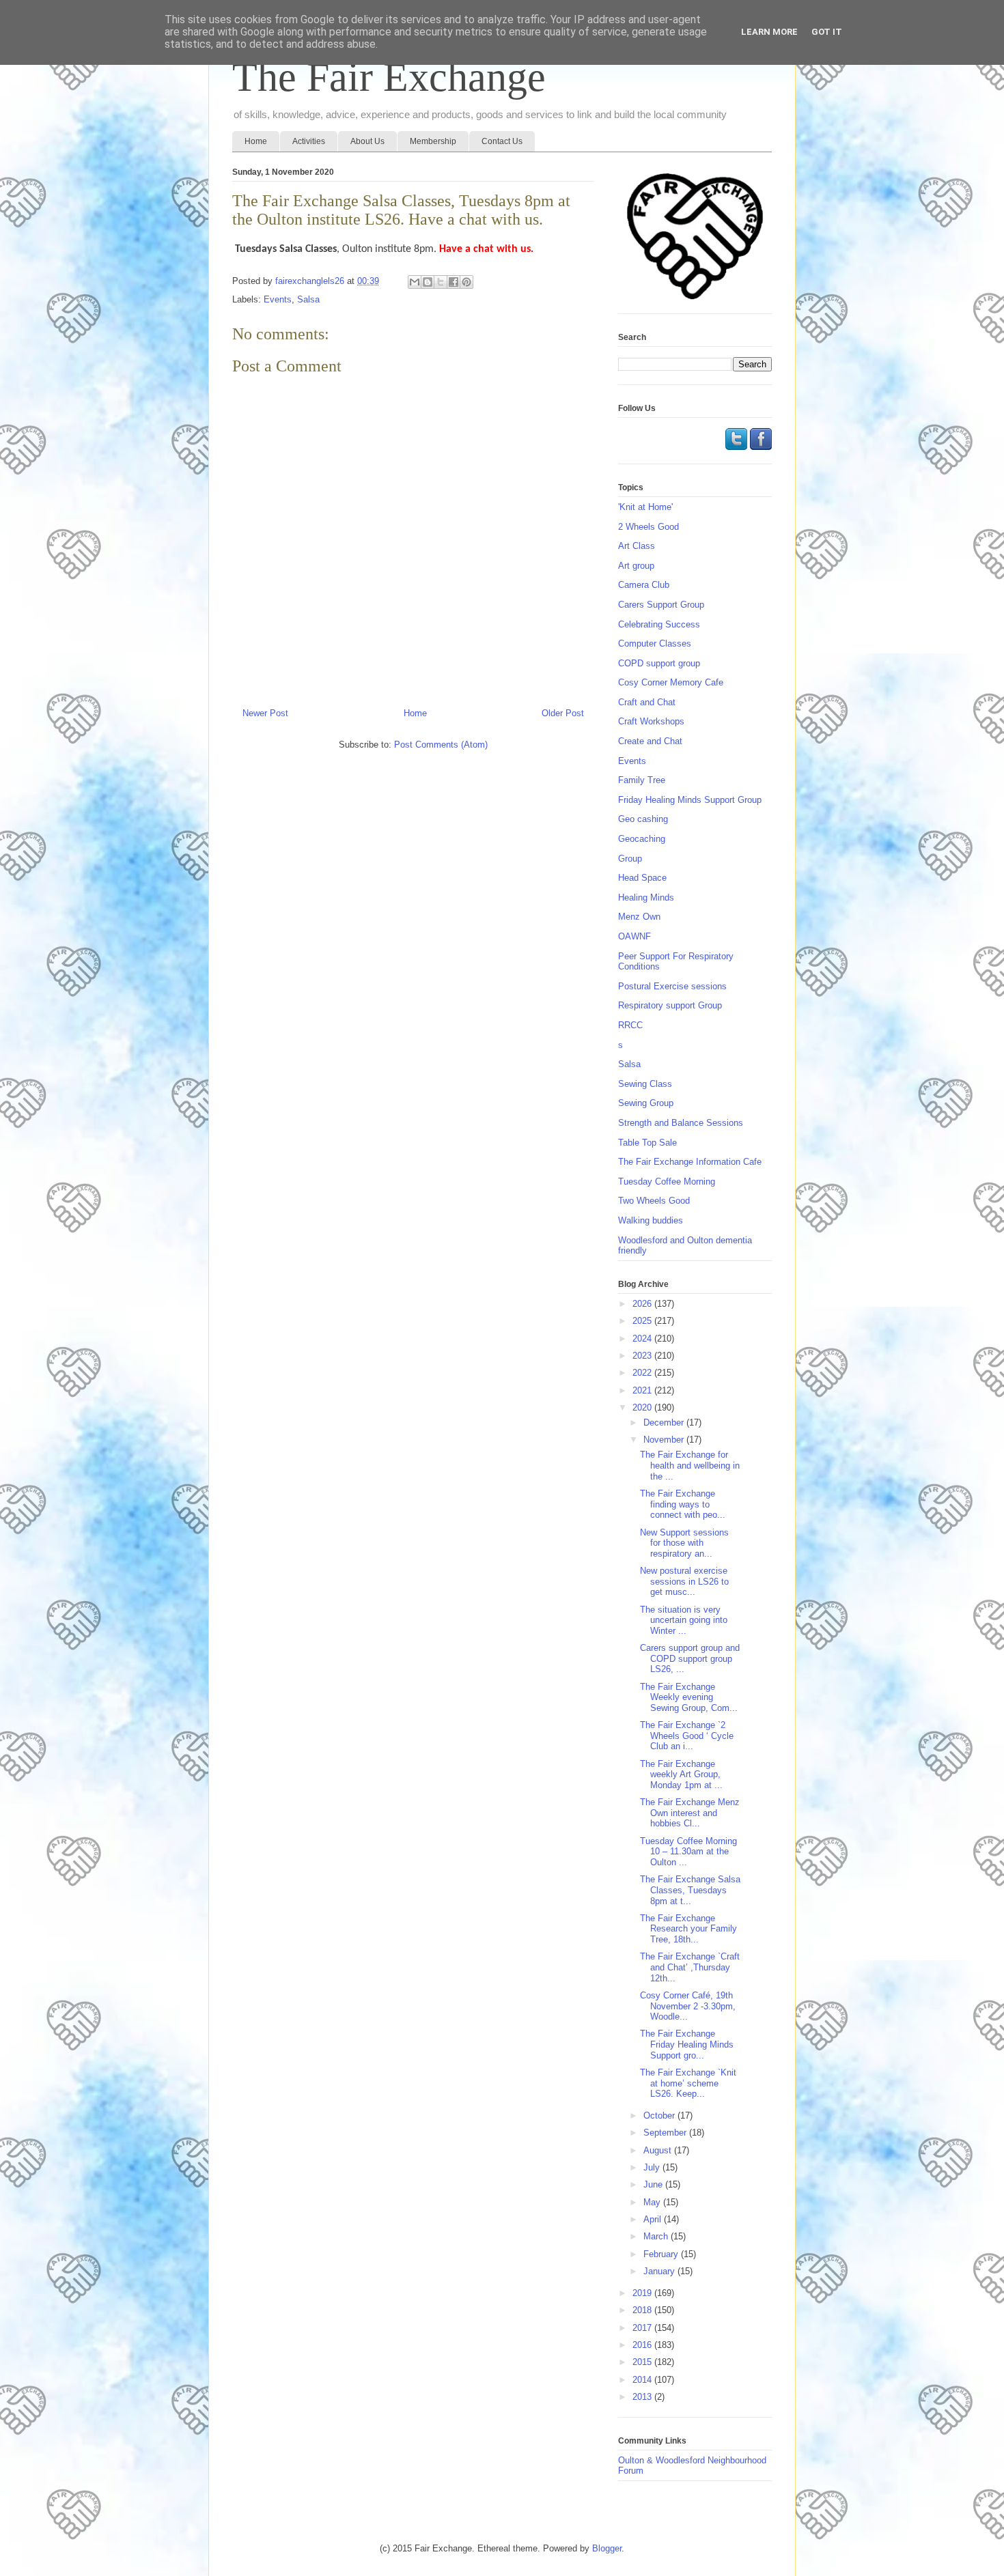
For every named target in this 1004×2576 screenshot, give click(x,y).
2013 (643, 2397)
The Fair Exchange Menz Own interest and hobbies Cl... (690, 1813)
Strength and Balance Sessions (681, 1123)
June (654, 2184)
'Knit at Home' (645, 507)
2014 (643, 2380)
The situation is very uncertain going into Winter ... (684, 1620)
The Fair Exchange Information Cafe (690, 1162)
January (660, 2271)
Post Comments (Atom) (441, 745)
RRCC (630, 1025)
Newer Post (265, 713)
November (665, 1440)
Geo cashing (643, 819)
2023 (643, 1356)
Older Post (563, 713)
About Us (367, 141)
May (653, 2202)
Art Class (637, 546)
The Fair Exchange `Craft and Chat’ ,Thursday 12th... (690, 1967)
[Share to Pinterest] (466, 282)
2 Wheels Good (649, 527)
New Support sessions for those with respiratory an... (684, 1543)
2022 (643, 1373)
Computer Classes (655, 643)
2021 (643, 1390)
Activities (309, 141)
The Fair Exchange (389, 77)
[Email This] (415, 282)
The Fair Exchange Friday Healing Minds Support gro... (687, 2044)
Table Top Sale (647, 1143)
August (659, 2150)
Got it (827, 32)
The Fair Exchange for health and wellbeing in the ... (690, 1465)
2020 (643, 1407)
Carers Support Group (661, 605)
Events (278, 299)
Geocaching (642, 839)
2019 (643, 2293)
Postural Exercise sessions (672, 986)
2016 (643, 2345)
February (662, 2254)
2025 (643, 1321)
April (654, 2219)
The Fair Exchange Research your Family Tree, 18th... (688, 1929)
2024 (643, 1339)
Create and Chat (650, 741)
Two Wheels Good (654, 1201)
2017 (643, 2328)
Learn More (769, 32)
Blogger (607, 2548)
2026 (643, 1304)
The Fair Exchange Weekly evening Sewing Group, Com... (689, 1697)
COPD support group (659, 663)
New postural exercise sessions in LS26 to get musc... (684, 1581)
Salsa (308, 299)
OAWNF (635, 936)
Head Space (642, 878)
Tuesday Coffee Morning (667, 1181)
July (653, 2167)
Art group (636, 566)
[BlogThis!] (428, 282)
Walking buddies (651, 1220)
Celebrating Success (659, 624)
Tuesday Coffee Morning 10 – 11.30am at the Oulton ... (688, 1852)
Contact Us (502, 141)
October (660, 2115)
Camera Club (644, 585)
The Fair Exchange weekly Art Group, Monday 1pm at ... (681, 1774)
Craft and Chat (647, 702)
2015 (643, 2362)
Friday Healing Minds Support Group (690, 800)
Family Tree (642, 780)
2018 (643, 2310)
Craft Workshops (651, 721)
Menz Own (639, 917)
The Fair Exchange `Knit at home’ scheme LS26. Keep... (688, 2083)
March (657, 2236)
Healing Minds (646, 897)
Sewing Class (645, 1084)
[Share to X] (441, 282)
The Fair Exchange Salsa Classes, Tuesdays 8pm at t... (690, 1890)
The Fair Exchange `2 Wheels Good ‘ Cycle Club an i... (687, 1736)
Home (256, 141)
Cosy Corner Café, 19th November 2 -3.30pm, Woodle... (688, 2006)
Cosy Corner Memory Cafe (671, 682)
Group (630, 859)
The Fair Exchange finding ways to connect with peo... (683, 1504)
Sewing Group (646, 1103)
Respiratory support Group (670, 1005)
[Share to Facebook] (454, 282)
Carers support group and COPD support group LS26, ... (690, 1658)
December (665, 1423)
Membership (433, 141)
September (666, 2133)
